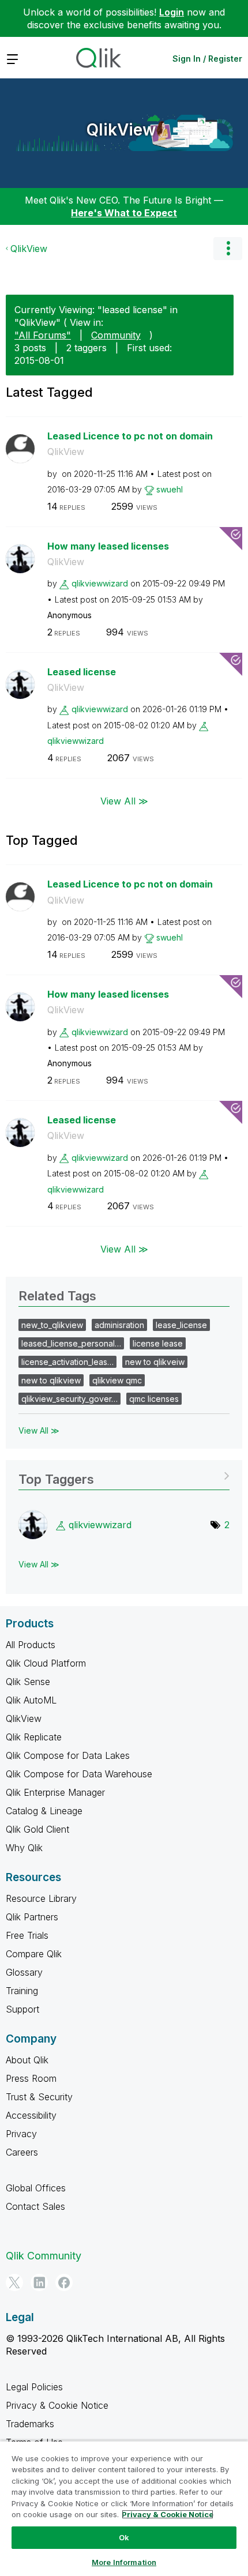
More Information (124, 2562)
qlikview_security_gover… (69, 1399)
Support (22, 2009)
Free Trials (27, 1935)
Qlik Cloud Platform (46, 1663)
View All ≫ (124, 801)
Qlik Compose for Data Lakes (68, 1755)
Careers (22, 2152)
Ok (124, 2537)
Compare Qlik (34, 1954)
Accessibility (31, 2115)
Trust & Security (39, 2097)
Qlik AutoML (31, 1700)
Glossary (24, 1972)
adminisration (119, 1325)
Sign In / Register (207, 59)
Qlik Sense (28, 1682)
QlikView (121, 130)
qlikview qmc (117, 1380)
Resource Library (41, 1898)
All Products (31, 1645)
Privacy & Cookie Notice (57, 2405)
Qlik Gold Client (37, 1829)
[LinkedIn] (39, 2282)
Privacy (21, 2134)
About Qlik (27, 2060)
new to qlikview (51, 1380)
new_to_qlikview (52, 1325)
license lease (158, 1343)
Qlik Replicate (34, 1737)
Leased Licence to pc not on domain (130, 436)
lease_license (181, 1325)
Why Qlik (24, 1848)
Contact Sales (35, 2206)
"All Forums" (43, 335)
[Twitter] (14, 2282)
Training (22, 1991)
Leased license (82, 672)
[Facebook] (64, 2282)
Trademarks (30, 2424)
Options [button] (228, 249)
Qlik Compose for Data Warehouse (79, 1774)
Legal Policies (34, 2387)
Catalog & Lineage (44, 1811)
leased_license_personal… (71, 1343)
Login (172, 12)
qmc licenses (154, 1399)
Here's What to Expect (124, 213)
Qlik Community (44, 2256)
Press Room (31, 2078)
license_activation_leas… (67, 1362)
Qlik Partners (32, 1917)
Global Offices (36, 2188)
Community (116, 335)
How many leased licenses (108, 546)
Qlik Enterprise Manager (55, 1792)
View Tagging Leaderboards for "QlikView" (124, 1475)
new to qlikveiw (155, 1362)
